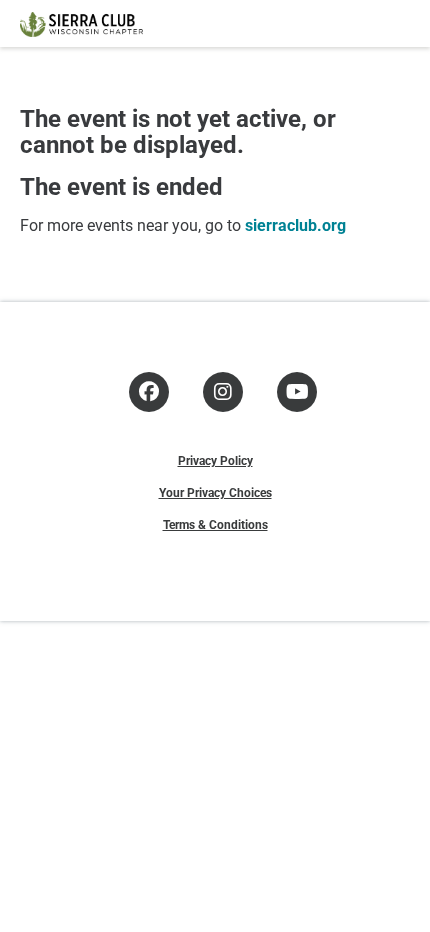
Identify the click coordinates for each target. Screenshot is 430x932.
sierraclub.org (295, 224)
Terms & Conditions (215, 524)
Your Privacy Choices (215, 492)
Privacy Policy (215, 460)
